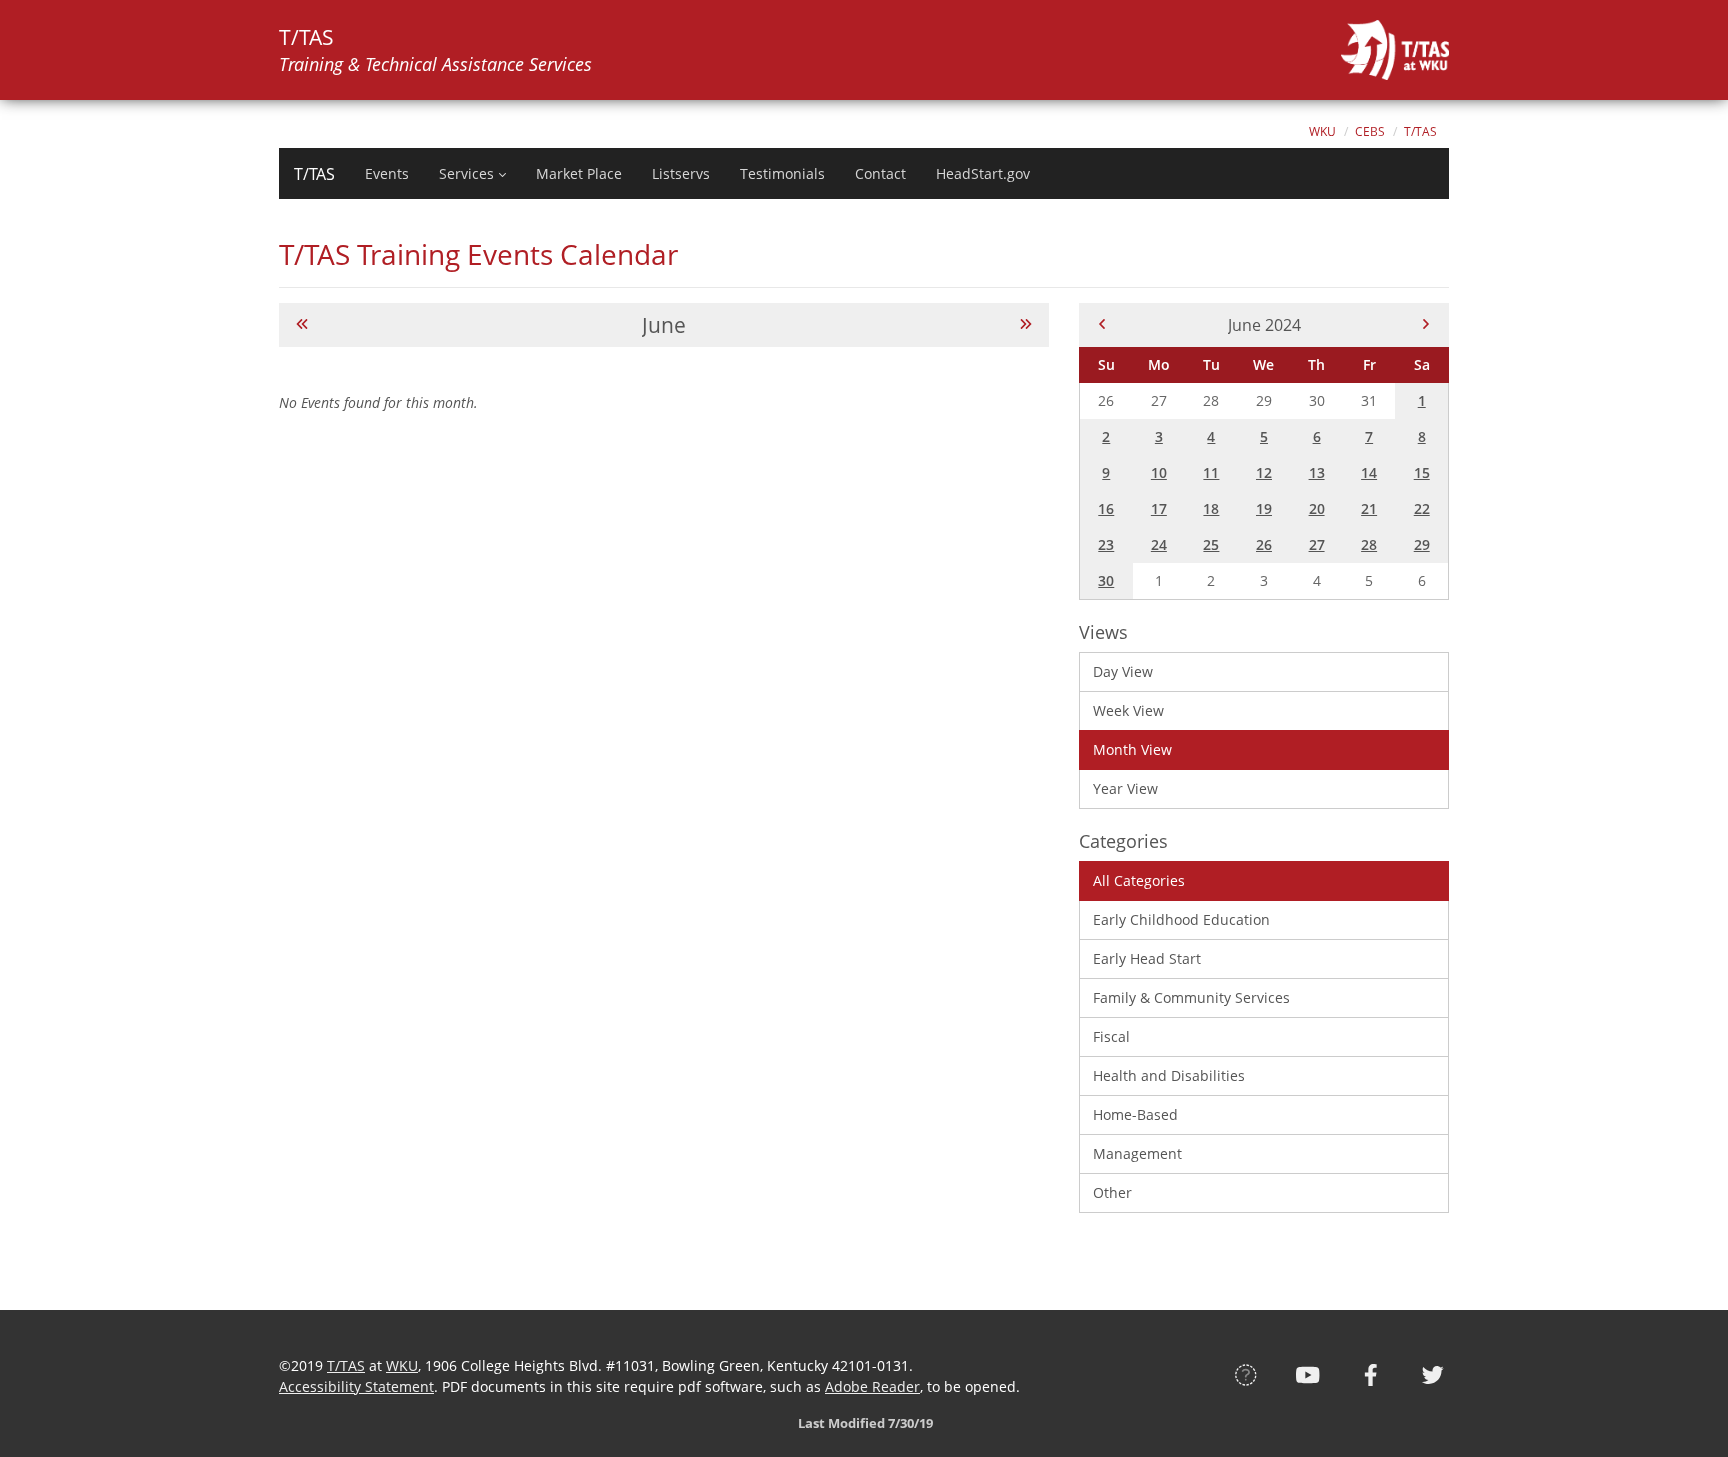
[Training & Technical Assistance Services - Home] (1395, 50)
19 (1264, 508)
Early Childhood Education (1181, 919)
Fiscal (1111, 1036)
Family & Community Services (1191, 997)
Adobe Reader (872, 1386)
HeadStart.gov (983, 174)
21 (1369, 508)
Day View (1123, 671)
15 (1422, 472)
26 (1264, 544)
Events (387, 174)
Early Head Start (1147, 958)
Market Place (579, 174)
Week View (1128, 710)
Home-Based (1135, 1114)
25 (1211, 544)
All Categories (1139, 880)
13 (1317, 472)
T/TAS (1420, 131)
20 (1317, 508)
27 (1317, 544)
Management (1137, 1153)
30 (1106, 580)
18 (1211, 508)
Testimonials (782, 174)
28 (1369, 544)
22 (1422, 508)
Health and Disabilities (1169, 1075)
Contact (880, 174)
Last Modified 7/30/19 (864, 1423)
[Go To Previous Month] (302, 324)
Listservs (681, 174)
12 (1264, 472)
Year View (1125, 788)
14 (1369, 472)
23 (1106, 544)
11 (1211, 472)
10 (1159, 472)
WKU (1322, 131)
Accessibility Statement (356, 1386)
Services (466, 174)
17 (1159, 508)
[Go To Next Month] (1026, 324)
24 (1159, 544)
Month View (1132, 749)
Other (1112, 1192)
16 (1106, 508)
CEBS (1370, 131)
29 (1422, 544)
